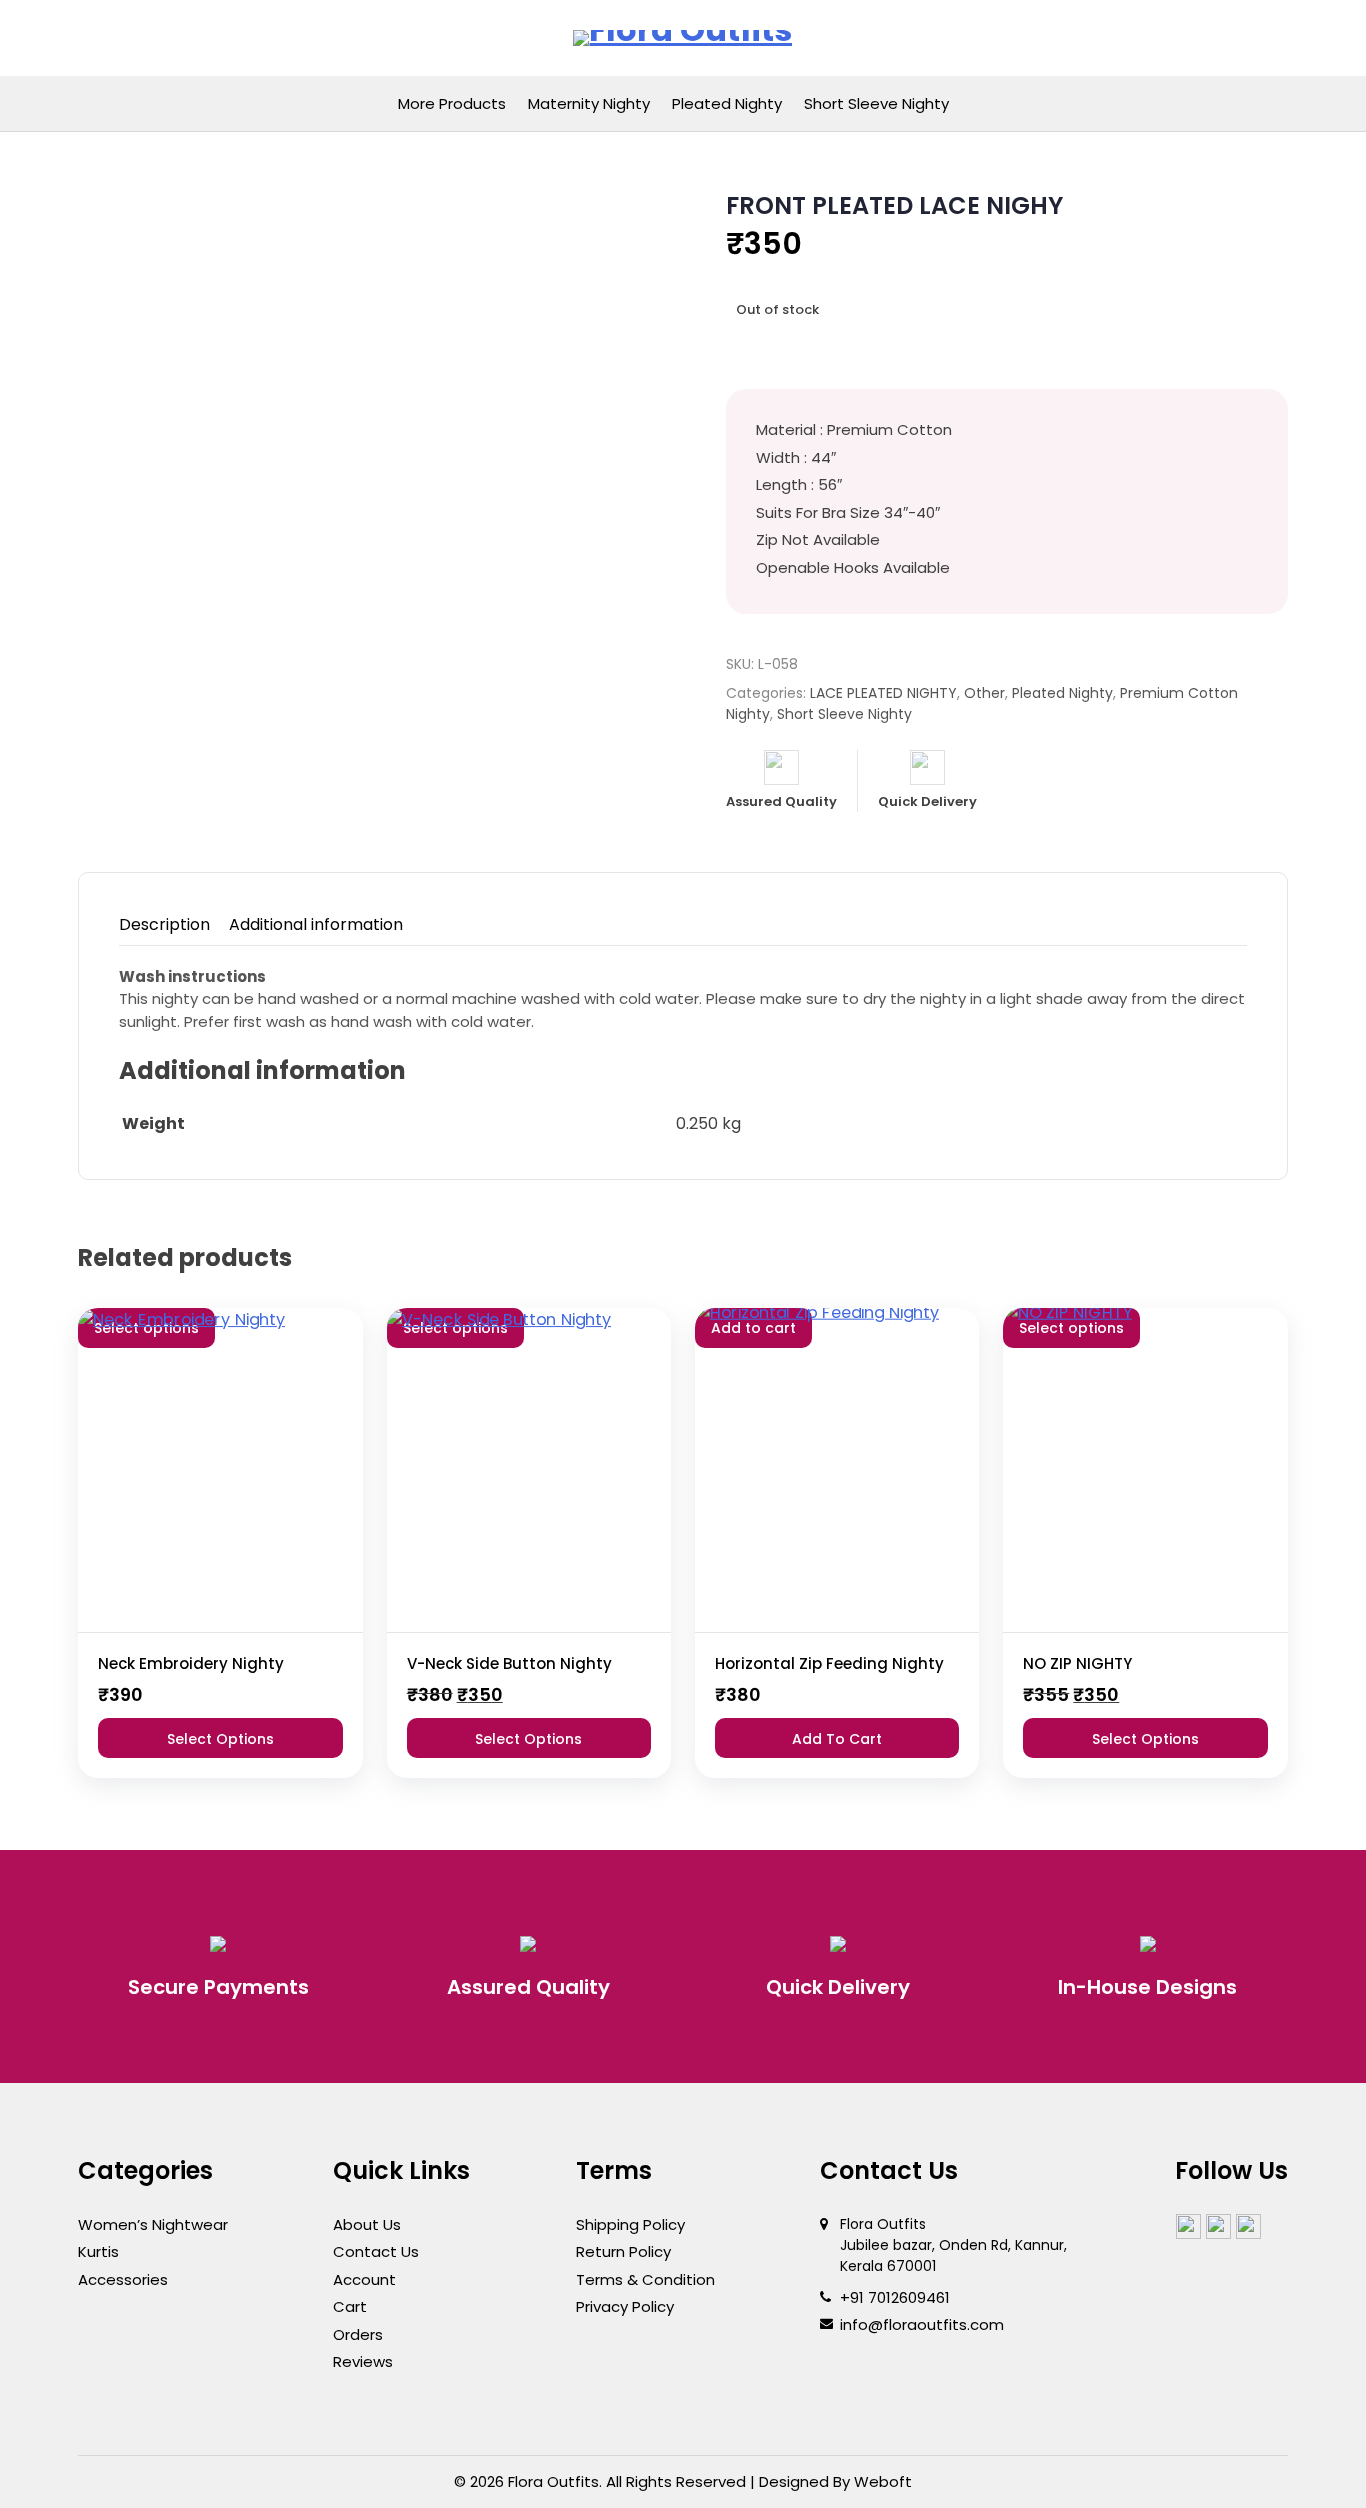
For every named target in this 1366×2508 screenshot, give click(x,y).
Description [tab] (164, 924)
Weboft (883, 2481)
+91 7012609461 (895, 2297)
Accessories (123, 2279)
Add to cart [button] (837, 1739)
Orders (358, 2334)
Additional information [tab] (316, 924)
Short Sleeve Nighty (876, 103)
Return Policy (623, 2251)
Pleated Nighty (727, 103)
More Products (452, 103)
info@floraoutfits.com (922, 2324)
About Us (367, 2224)
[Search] (1182, 38)
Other (984, 693)
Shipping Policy (630, 2224)
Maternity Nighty (589, 103)
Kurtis (98, 2251)
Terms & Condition (645, 2279)
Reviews (363, 2361)
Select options (220, 1739)
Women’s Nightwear (153, 2224)
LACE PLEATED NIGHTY (883, 693)
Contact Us (376, 2251)
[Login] (1138, 38)
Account (364, 2279)
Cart (350, 2306)
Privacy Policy (625, 2306)
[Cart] (1226, 38)
